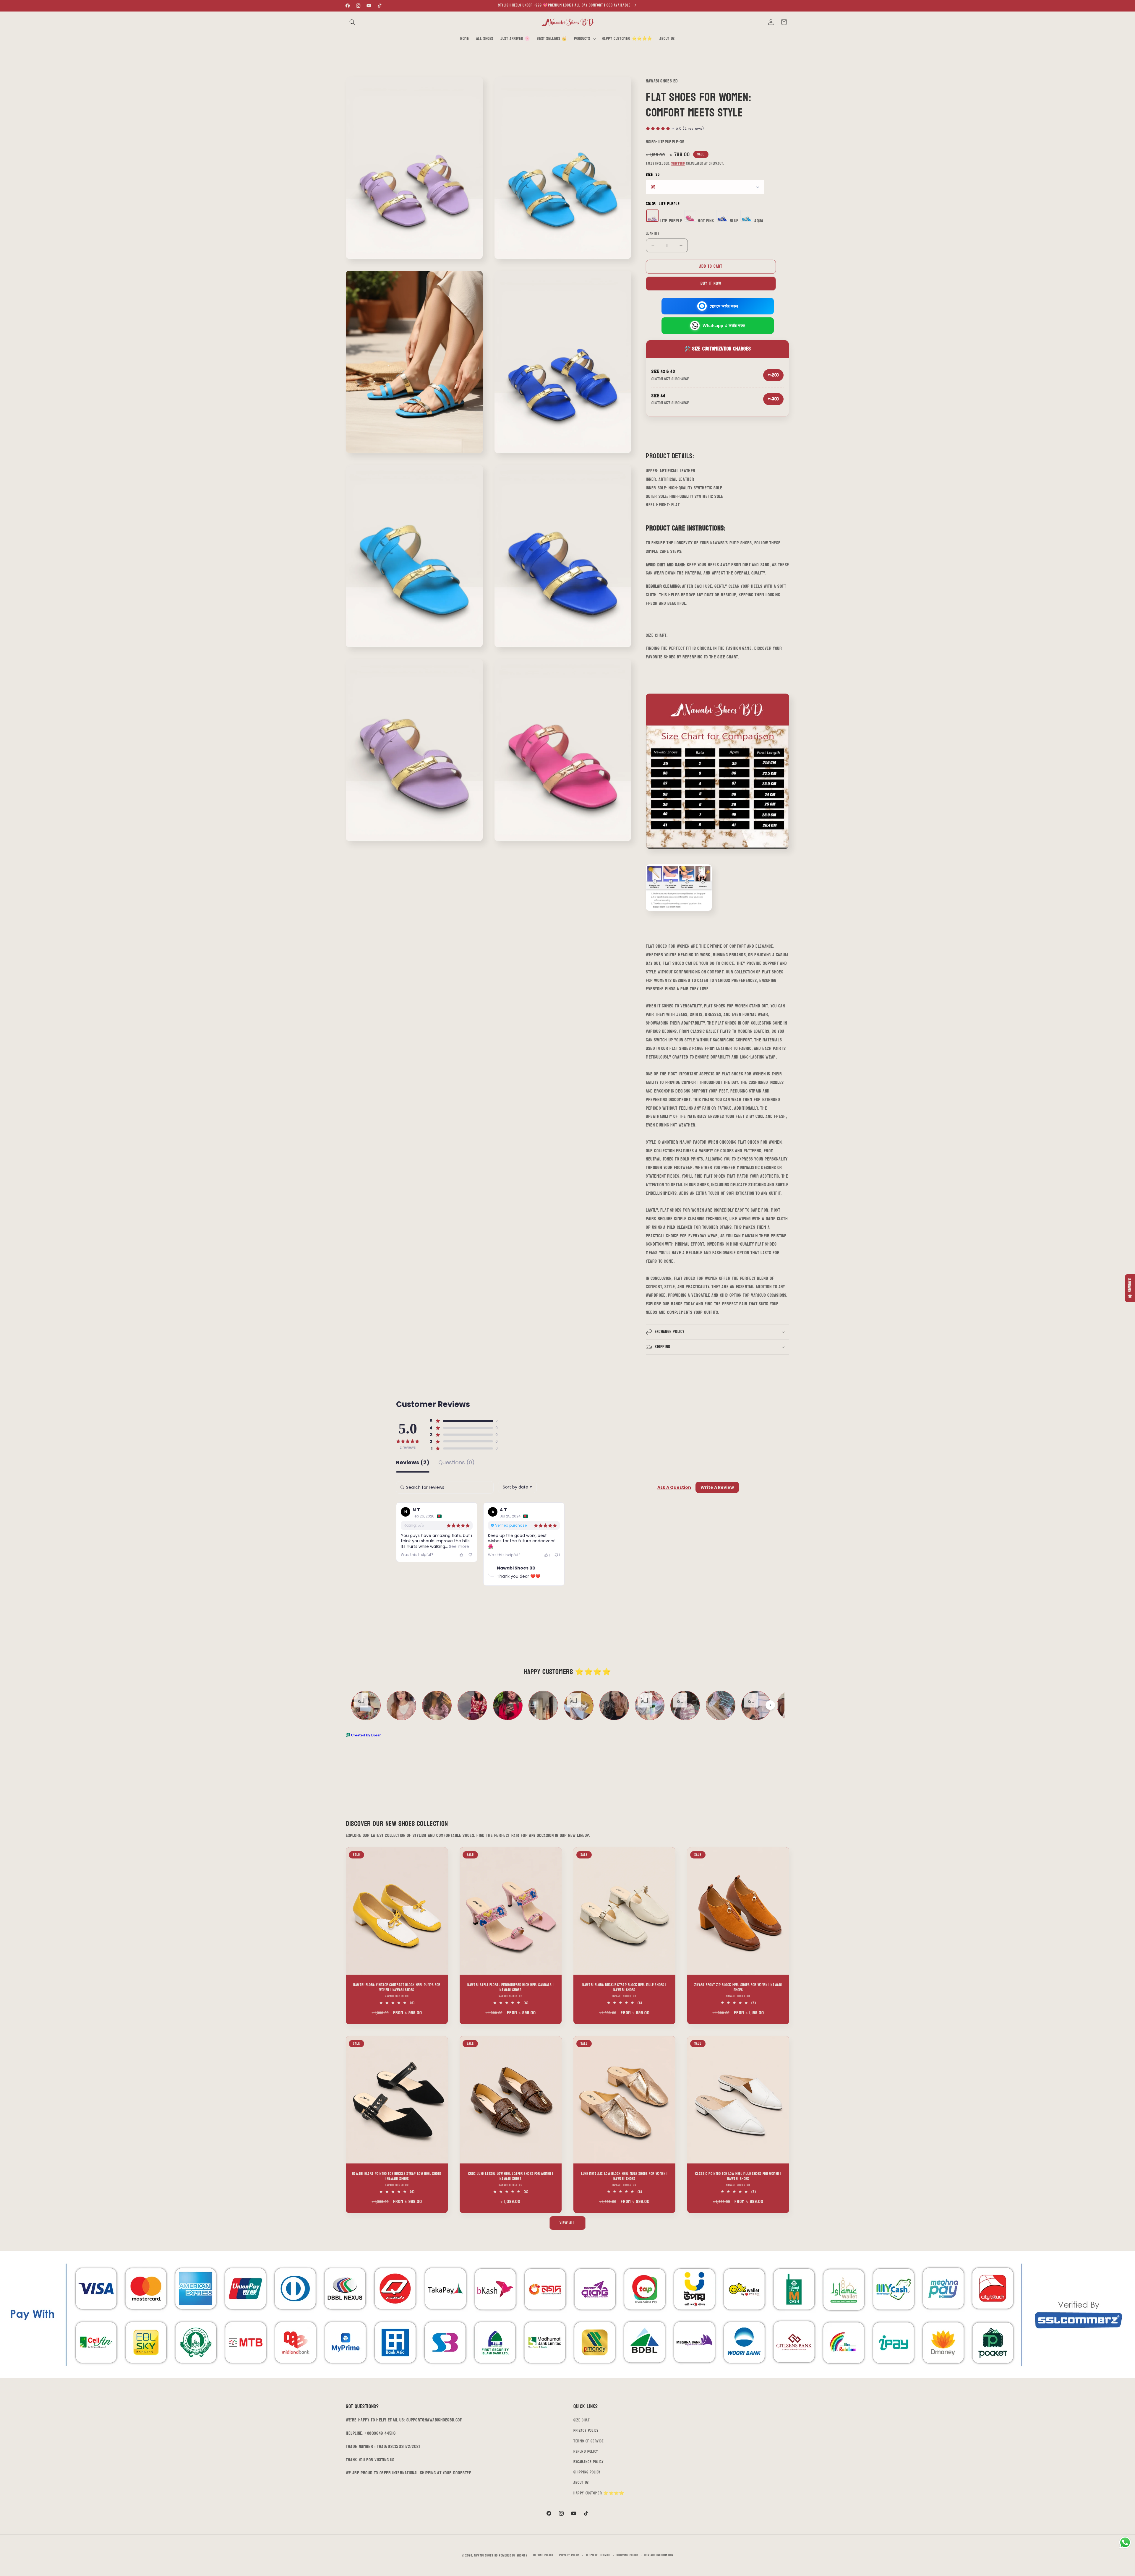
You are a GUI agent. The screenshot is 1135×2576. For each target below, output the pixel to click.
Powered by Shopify (513, 2555)
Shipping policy (627, 2555)
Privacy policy (569, 2555)
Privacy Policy (586, 2430)
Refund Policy (586, 2451)
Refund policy (543, 2555)
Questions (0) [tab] (457, 1463)
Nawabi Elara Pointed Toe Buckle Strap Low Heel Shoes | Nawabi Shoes (397, 2176)
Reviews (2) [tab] (413, 1463)
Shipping (678, 163)
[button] (352, 22)
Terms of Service (589, 2441)
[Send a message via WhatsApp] (1125, 2542)
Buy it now (711, 284)
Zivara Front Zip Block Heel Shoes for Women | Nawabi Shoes (738, 1988)
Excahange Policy (589, 2462)
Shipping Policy (587, 2472)
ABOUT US (581, 2482)
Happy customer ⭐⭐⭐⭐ (599, 2493)
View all (567, 2223)
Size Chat (582, 2420)
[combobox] (517, 1487)
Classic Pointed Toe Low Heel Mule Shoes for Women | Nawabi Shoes (738, 2176)
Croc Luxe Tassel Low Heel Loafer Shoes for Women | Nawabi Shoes (511, 2176)
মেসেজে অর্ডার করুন (724, 306)
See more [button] (458, 1546)
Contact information (659, 2555)
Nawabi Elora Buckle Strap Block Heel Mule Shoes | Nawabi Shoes (624, 1988)
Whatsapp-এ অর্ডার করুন (724, 326)
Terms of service (598, 2555)
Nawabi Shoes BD (486, 2555)
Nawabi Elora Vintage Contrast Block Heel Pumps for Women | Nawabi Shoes (397, 1988)
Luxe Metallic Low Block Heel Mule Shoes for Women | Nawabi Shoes (624, 2176)
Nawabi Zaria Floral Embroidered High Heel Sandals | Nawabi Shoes (511, 1988)
